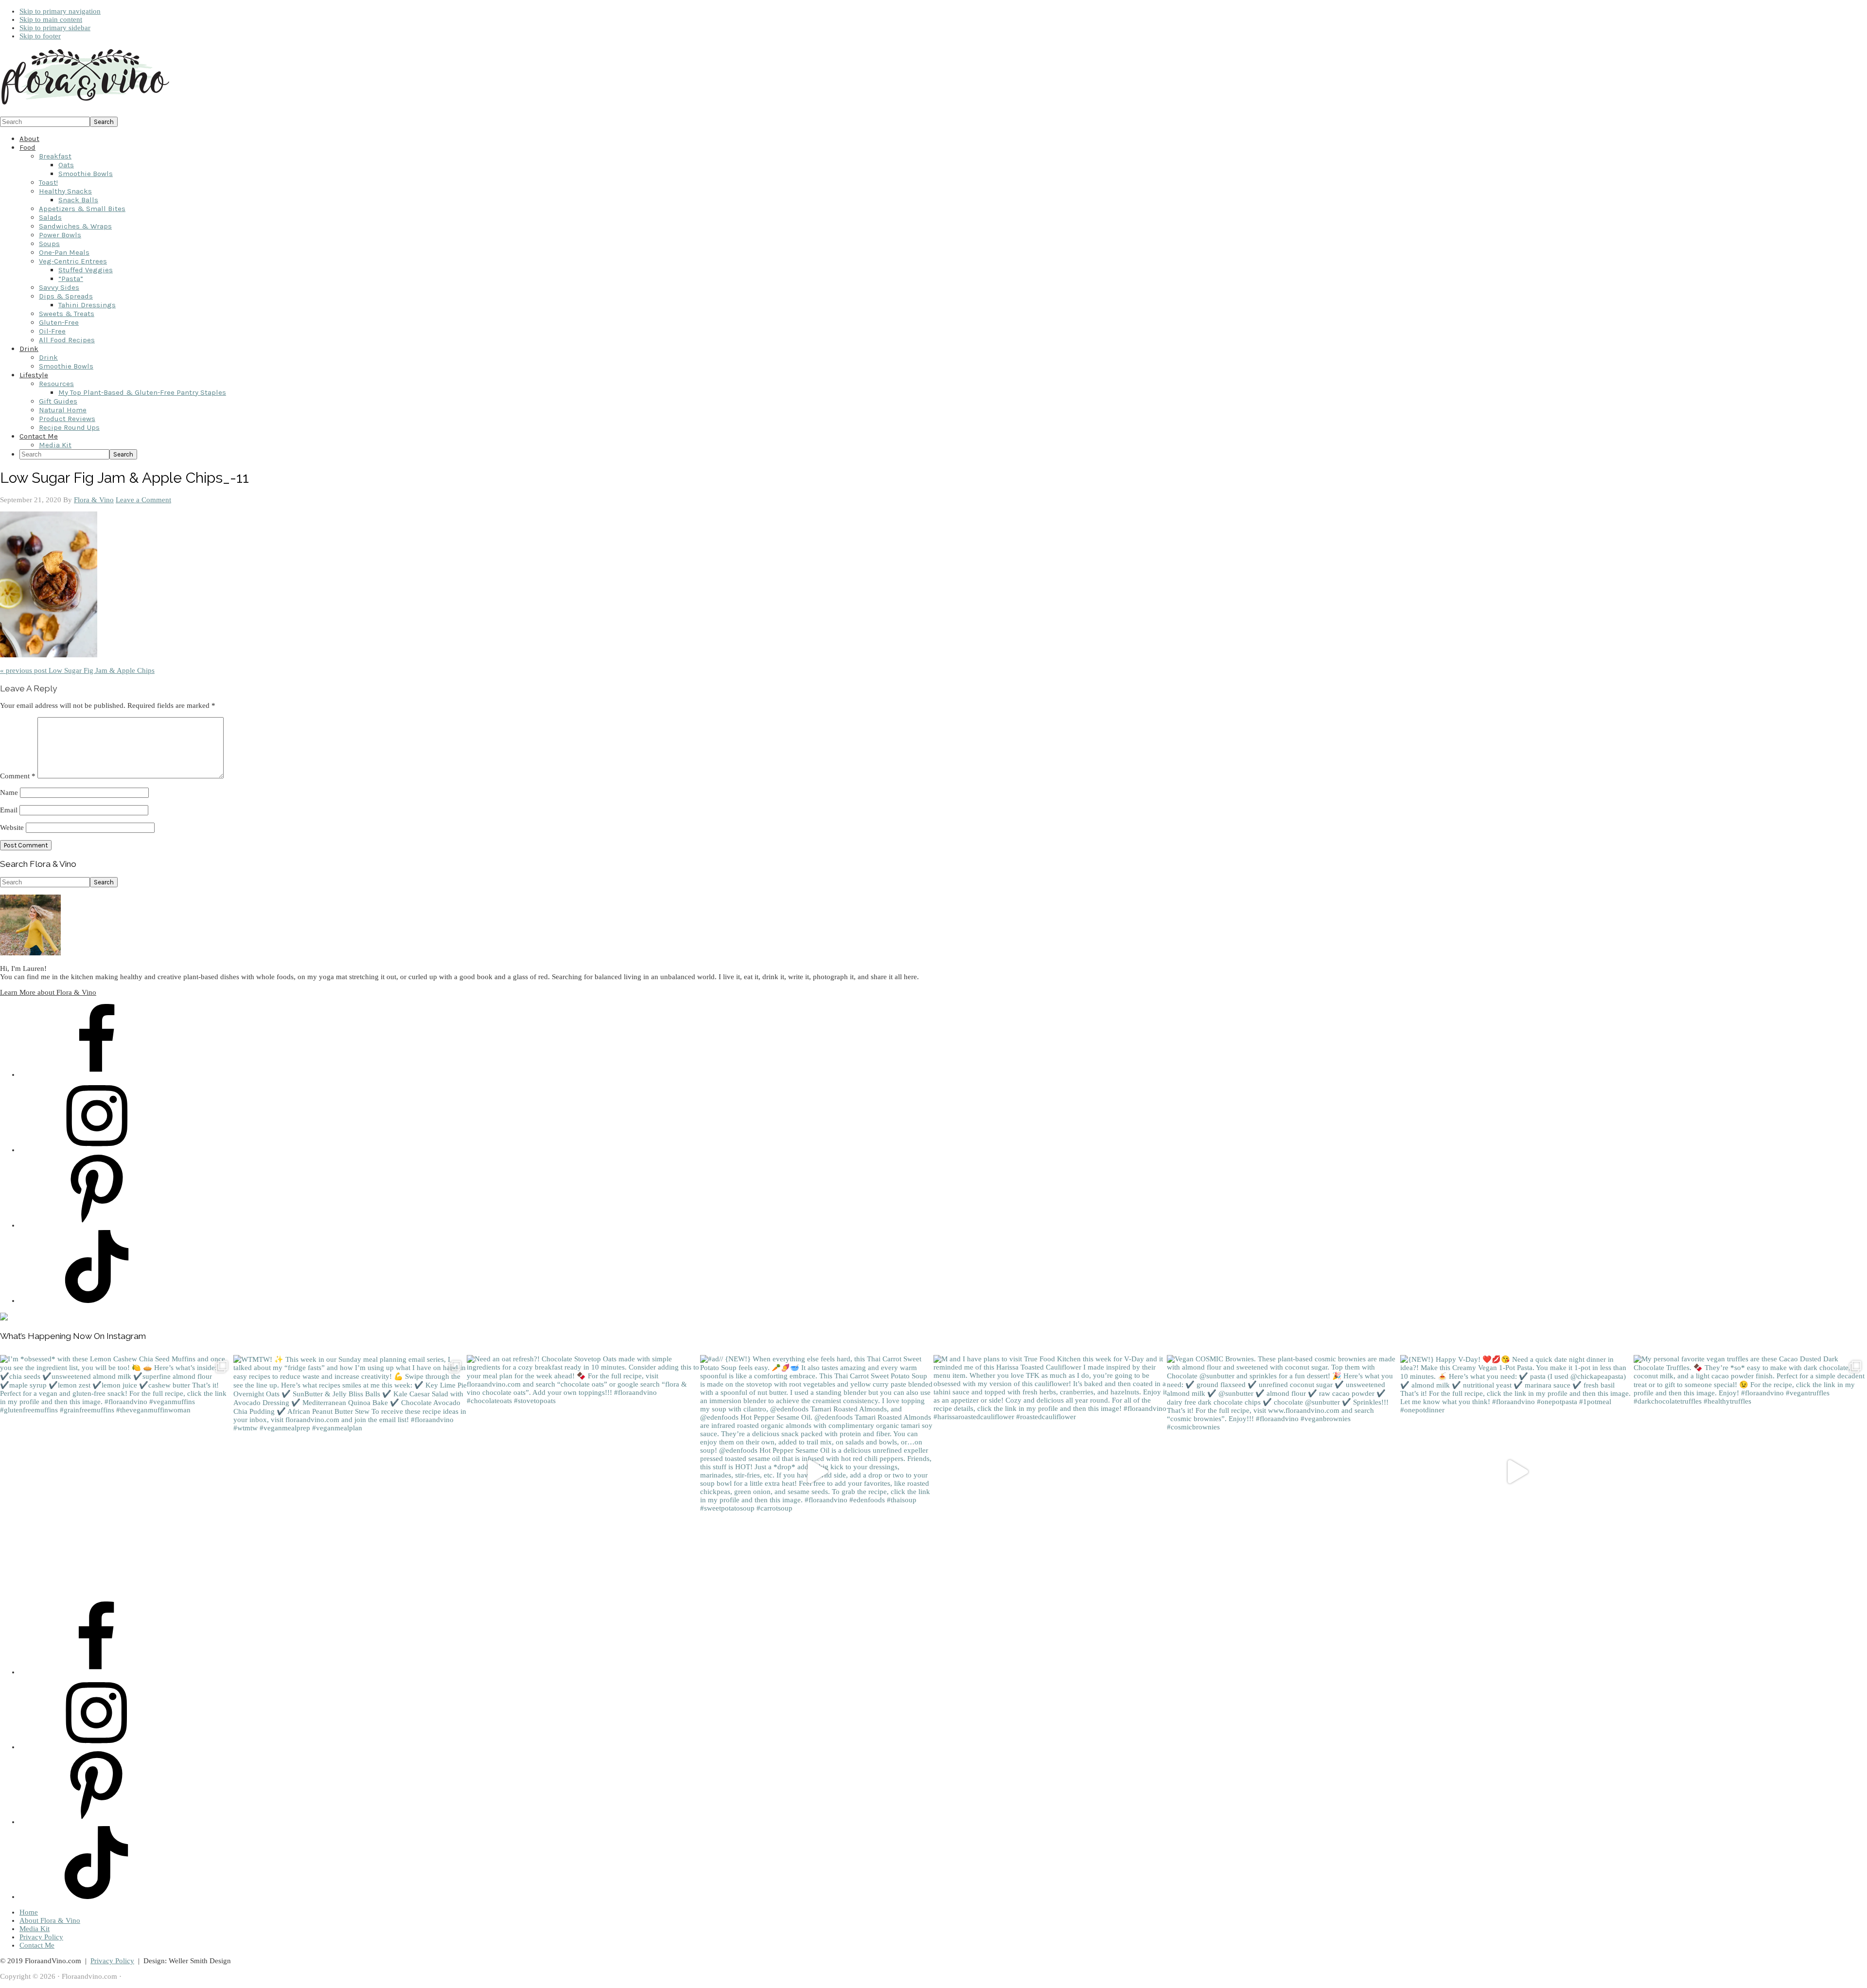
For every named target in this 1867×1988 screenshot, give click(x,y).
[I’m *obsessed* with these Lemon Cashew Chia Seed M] (117, 1472)
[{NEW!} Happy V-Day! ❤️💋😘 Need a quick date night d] (1517, 1472)
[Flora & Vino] (85, 105)
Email (9, 810)
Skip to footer (40, 36)
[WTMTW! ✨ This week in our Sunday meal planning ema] (350, 1472)
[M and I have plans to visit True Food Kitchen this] (1050, 1472)
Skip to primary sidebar (55, 28)
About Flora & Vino (50, 1920)
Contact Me (37, 1945)
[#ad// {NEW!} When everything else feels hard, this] (817, 1472)
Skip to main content (51, 19)
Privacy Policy (41, 1937)
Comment (18, 776)
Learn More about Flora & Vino (48, 992)
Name (9, 792)
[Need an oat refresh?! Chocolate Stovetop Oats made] (583, 1472)
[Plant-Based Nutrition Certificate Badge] (4, 1318)
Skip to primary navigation (60, 11)
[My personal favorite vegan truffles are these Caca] (1750, 1472)
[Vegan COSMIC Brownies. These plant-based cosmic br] (1284, 1472)
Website (12, 827)
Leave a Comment (143, 500)
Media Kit (35, 1929)
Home (29, 1912)
